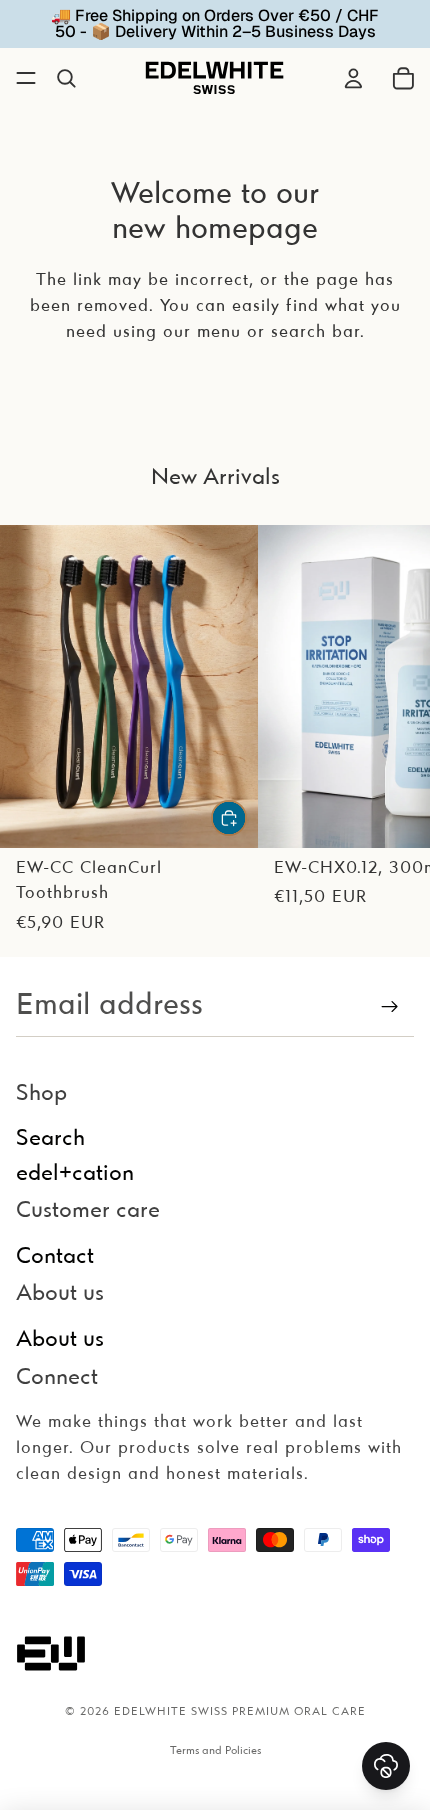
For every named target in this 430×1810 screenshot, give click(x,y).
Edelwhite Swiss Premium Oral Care (240, 1712)
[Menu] (26, 78)
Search (50, 1140)
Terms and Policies (215, 1751)
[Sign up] (390, 1006)
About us (60, 1340)
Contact (55, 1257)
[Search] (66, 78)
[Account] (353, 78)
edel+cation (75, 1174)
